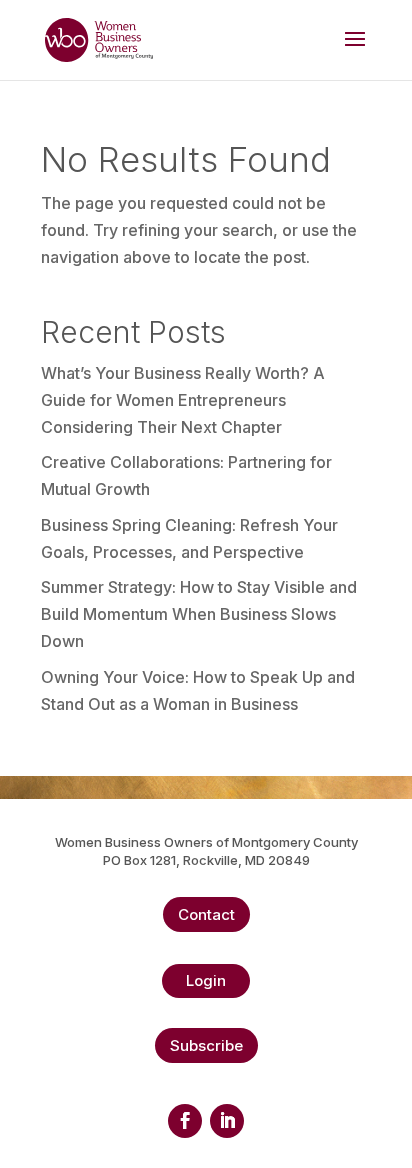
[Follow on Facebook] (185, 1121)
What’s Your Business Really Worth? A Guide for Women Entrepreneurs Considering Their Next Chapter (183, 400)
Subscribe (206, 1045)
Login (206, 980)
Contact (206, 914)
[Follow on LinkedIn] (227, 1121)
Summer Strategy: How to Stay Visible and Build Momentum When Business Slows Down (199, 614)
